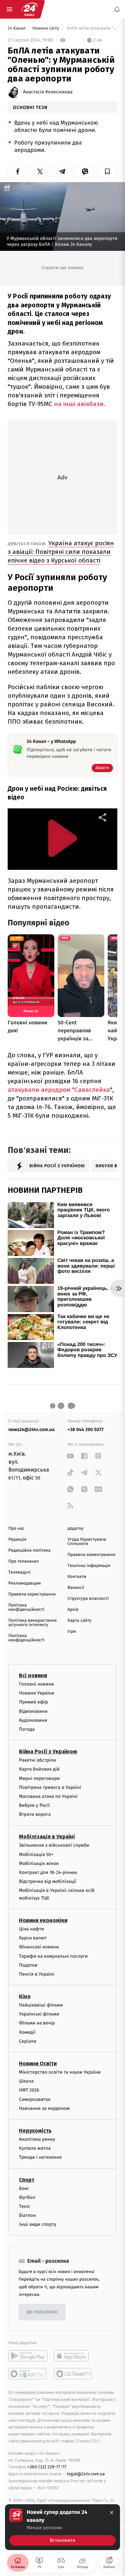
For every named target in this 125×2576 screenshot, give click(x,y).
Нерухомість (35, 2131)
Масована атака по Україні (48, 1796)
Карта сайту (80, 1621)
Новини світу (46, 28)
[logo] (29, 9)
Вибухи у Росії (34, 1805)
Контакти (77, 1577)
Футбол (27, 2197)
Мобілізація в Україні (47, 1837)
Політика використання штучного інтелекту (32, 1623)
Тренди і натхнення (40, 2157)
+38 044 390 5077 (86, 1430)
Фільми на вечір (37, 2023)
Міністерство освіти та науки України (60, 2072)
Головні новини (36, 1684)
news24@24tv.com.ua (31, 1430)
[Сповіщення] (117, 9)
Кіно (25, 1996)
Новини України (37, 1693)
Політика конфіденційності (26, 1607)
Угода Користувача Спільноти (87, 1542)
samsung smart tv (73, 2374)
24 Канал (17, 28)
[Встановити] (62, 2527)
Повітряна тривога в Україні (50, 1787)
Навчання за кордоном (44, 2108)
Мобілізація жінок (39, 1863)
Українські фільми (39, 2014)
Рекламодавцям (24, 1583)
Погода (27, 1729)
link (70, 1456)
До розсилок (42, 2312)
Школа (26, 2081)
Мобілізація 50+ (36, 1854)
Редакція (17, 1540)
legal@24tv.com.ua (86, 2474)
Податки (28, 1965)
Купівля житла (35, 2148)
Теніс (25, 2206)
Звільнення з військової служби (54, 1845)
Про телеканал (23, 1561)
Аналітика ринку (37, 2139)
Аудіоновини (33, 1720)
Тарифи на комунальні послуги (53, 1956)
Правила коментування (92, 1555)
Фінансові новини (39, 1947)
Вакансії (76, 1588)
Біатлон (27, 2215)
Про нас (16, 1529)
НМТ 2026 (29, 2090)
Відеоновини (33, 1711)
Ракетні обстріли (37, 1760)
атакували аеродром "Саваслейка (59, 1090)
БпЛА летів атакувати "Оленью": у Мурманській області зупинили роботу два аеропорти (91, 28)
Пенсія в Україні (37, 1974)
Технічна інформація (89, 1566)
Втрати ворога (35, 1814)
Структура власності (88, 1599)
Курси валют (33, 1938)
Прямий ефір (33, 1702)
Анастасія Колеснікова (48, 92)
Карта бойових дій (39, 1769)
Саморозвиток (35, 2099)
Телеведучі (19, 1572)
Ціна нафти (31, 1929)
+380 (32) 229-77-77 (47, 2467)
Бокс (24, 2188)
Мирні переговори (39, 1778)
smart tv (28, 2374)
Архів (73, 1610)
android (28, 2356)
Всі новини (33, 1675)
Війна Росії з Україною (48, 1752)
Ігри (72, 1632)
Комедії (27, 2032)
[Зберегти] (107, 171)
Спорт (27, 2179)
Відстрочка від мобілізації (48, 1881)
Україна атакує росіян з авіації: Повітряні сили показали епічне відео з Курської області (61, 552)
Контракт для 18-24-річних (48, 1872)
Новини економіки (43, 1920)
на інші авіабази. (79, 404)
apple (73, 2356)
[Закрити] (112, 2513)
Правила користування (32, 1594)
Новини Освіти (38, 2063)
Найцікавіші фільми (41, 2005)
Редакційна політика (29, 1550)
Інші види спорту (38, 2224)
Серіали (28, 2041)
